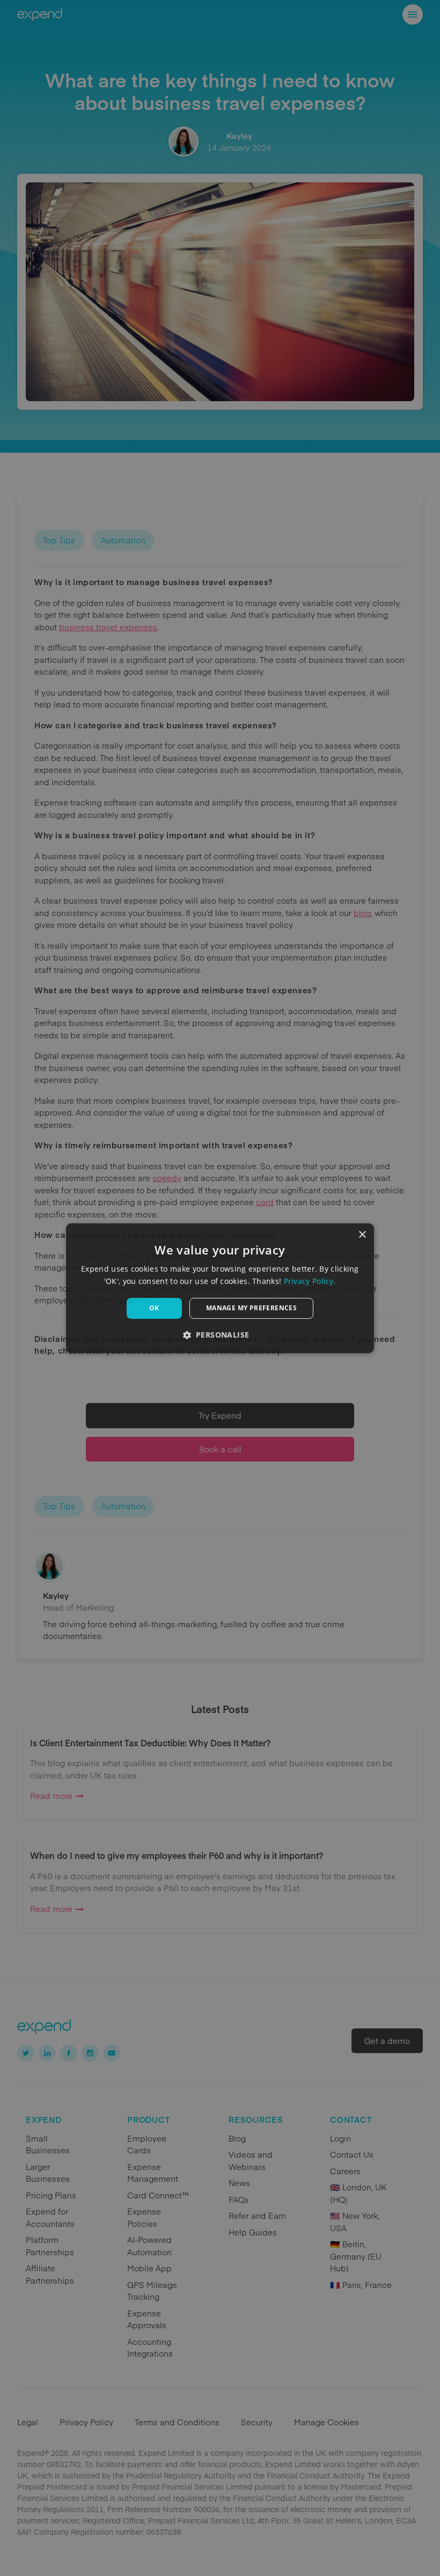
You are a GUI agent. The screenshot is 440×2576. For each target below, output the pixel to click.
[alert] (220, 1288)
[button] (220, 1335)
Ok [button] (154, 1308)
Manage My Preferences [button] (251, 1308)
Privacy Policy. (310, 1281)
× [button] (362, 1234)
